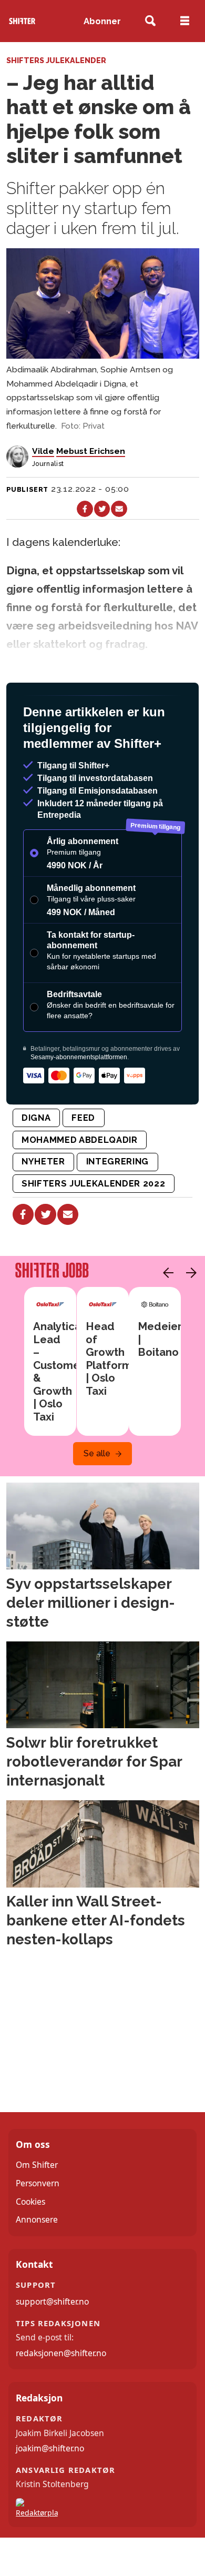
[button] (166, 1314)
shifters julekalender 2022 (93, 1224)
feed (83, 1159)
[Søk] (151, 21)
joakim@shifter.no (50, 2489)
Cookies (30, 2243)
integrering (117, 1202)
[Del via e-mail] (119, 509)
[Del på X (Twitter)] (102, 509)
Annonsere (37, 2260)
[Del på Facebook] (85, 509)
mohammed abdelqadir (80, 1181)
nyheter (43, 1202)
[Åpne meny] (185, 21)
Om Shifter (37, 2206)
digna (36, 1159)
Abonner (102, 21)
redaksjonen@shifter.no (61, 2394)
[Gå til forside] (22, 21)
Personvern (38, 2224)
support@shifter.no (52, 2342)
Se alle (97, 1494)
